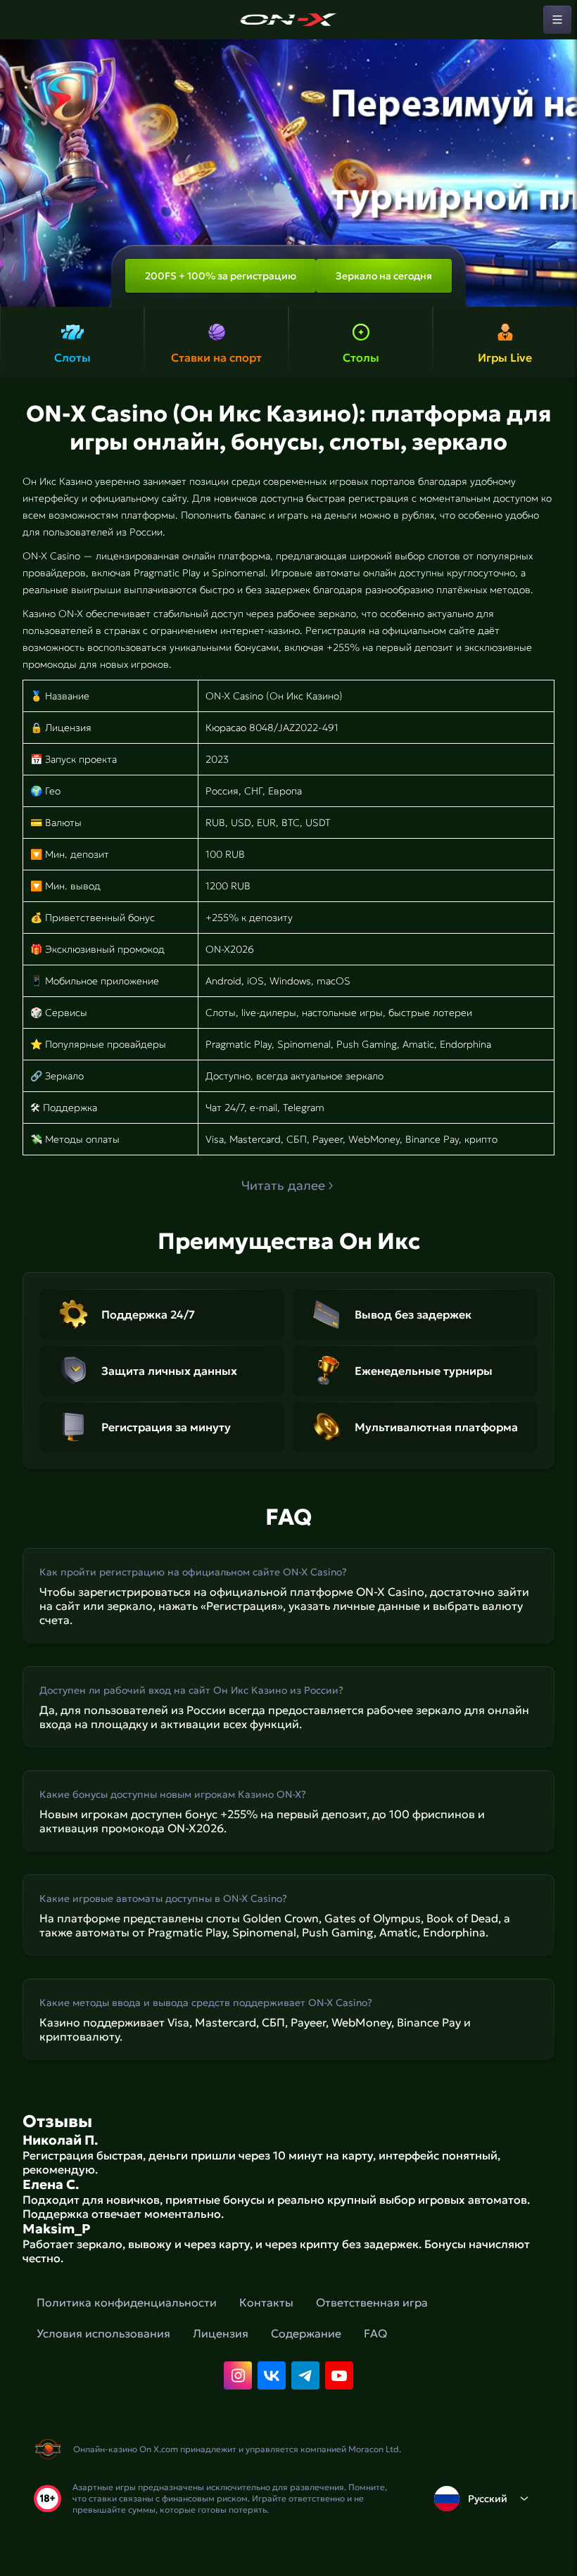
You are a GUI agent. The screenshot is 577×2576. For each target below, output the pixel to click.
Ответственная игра (372, 2302)
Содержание (306, 2333)
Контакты (266, 2302)
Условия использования (103, 2333)
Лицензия (221, 2333)
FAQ (375, 2333)
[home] (288, 20)
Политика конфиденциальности (127, 2302)
